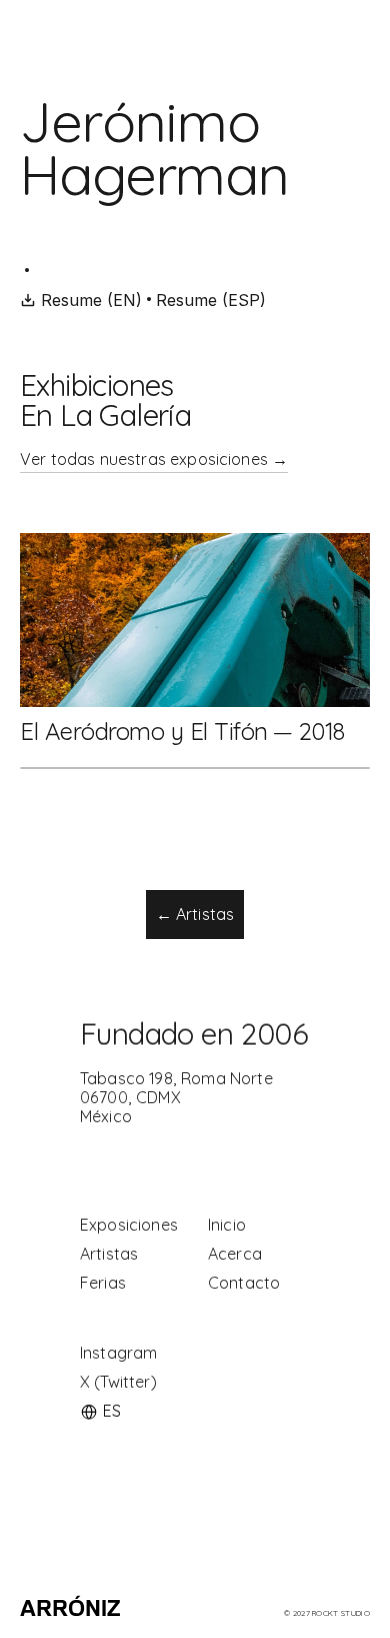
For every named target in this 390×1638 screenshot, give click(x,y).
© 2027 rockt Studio (327, 1613)
